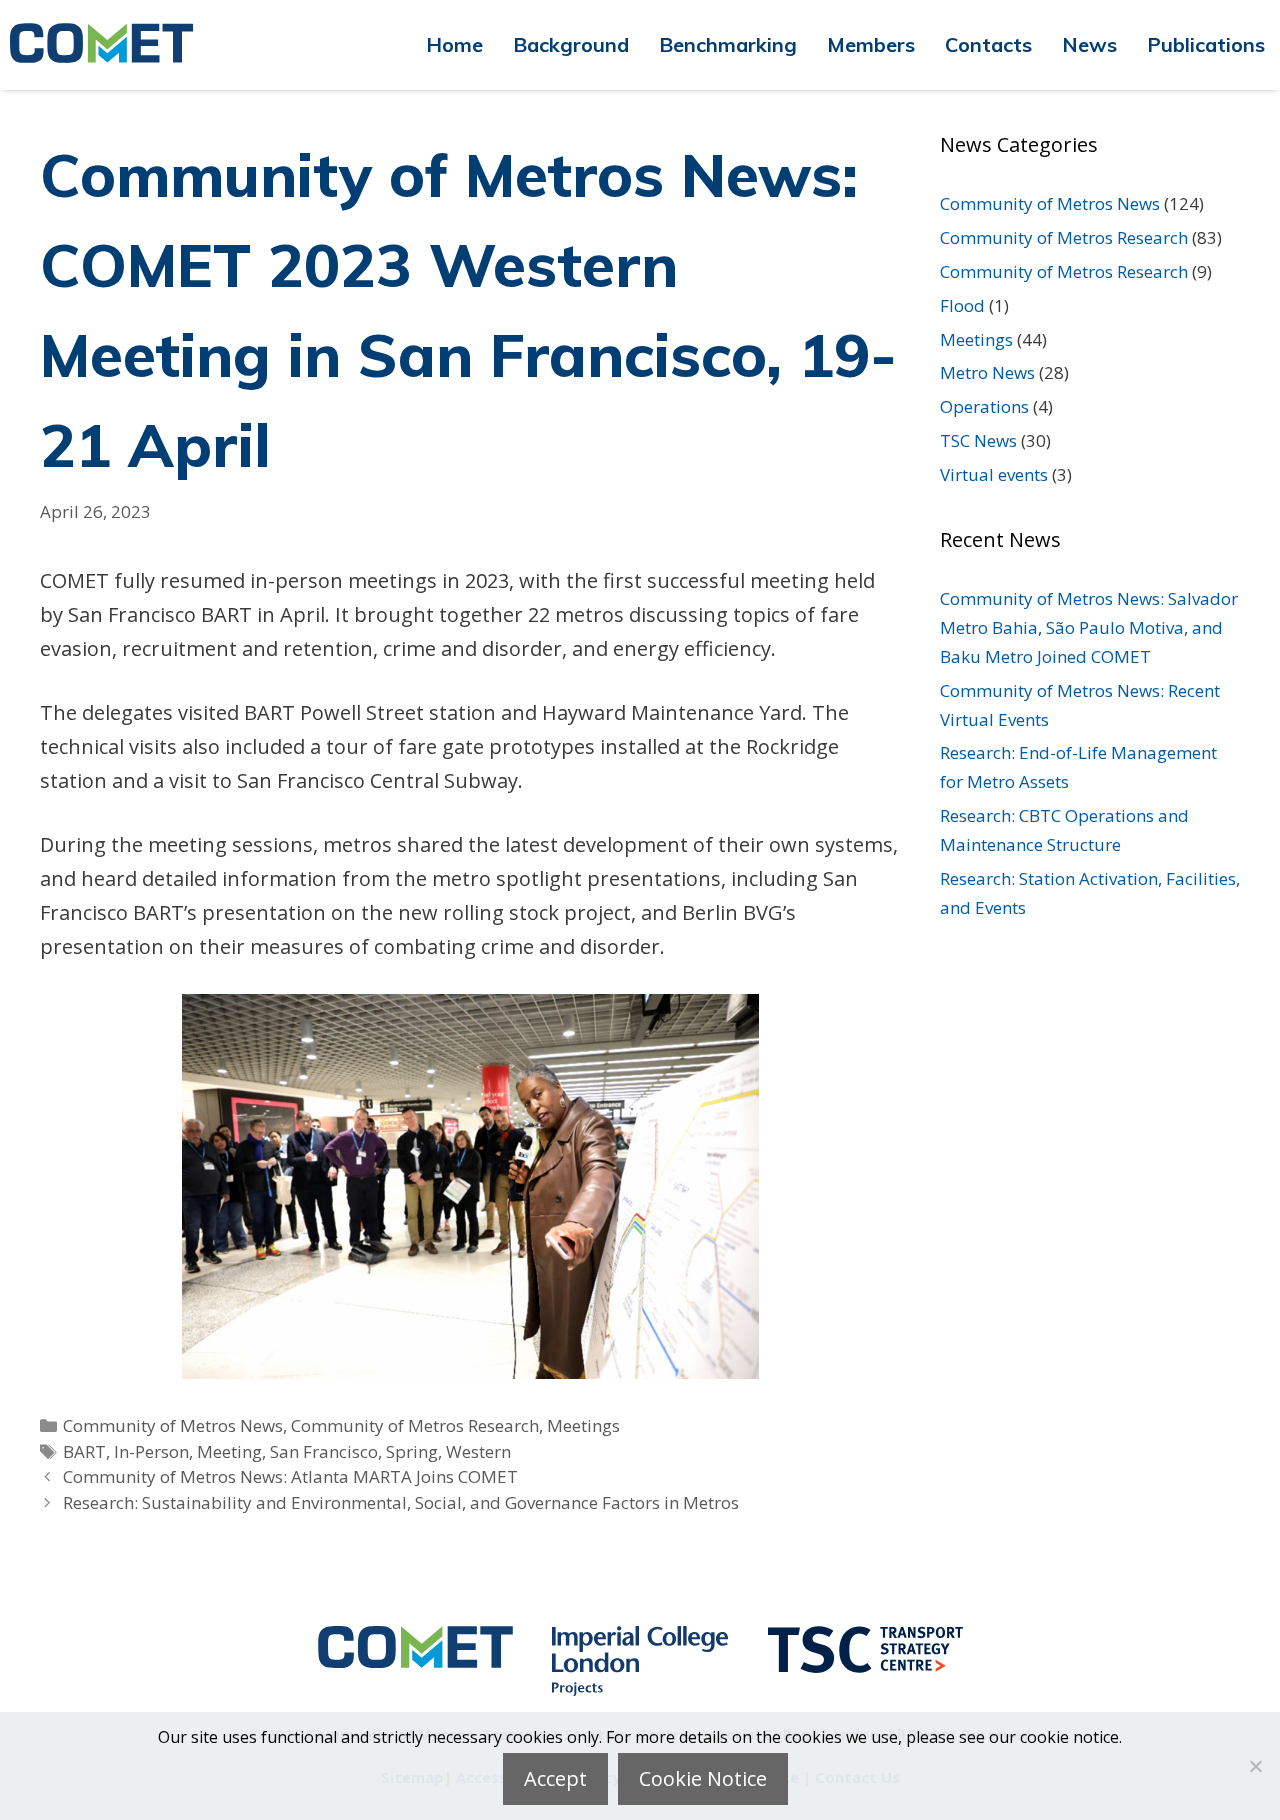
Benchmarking (728, 44)
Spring (412, 1451)
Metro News (987, 372)
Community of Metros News (173, 1425)
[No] (1255, 1766)
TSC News (978, 440)
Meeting (229, 1451)
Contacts (988, 44)
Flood (962, 305)
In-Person (151, 1451)
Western (478, 1451)
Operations (984, 406)
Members (871, 44)
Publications (1206, 44)
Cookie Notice (703, 1778)
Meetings (583, 1425)
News (1089, 44)
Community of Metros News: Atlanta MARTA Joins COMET (290, 1476)
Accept (555, 1778)
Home (454, 44)
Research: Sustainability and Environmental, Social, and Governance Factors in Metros (401, 1502)
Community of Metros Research (415, 1425)
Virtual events (994, 474)
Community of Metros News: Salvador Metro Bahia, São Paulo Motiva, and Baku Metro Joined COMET (1089, 627)
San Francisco (324, 1451)
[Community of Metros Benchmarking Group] (110, 45)
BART (84, 1451)
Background (571, 44)
